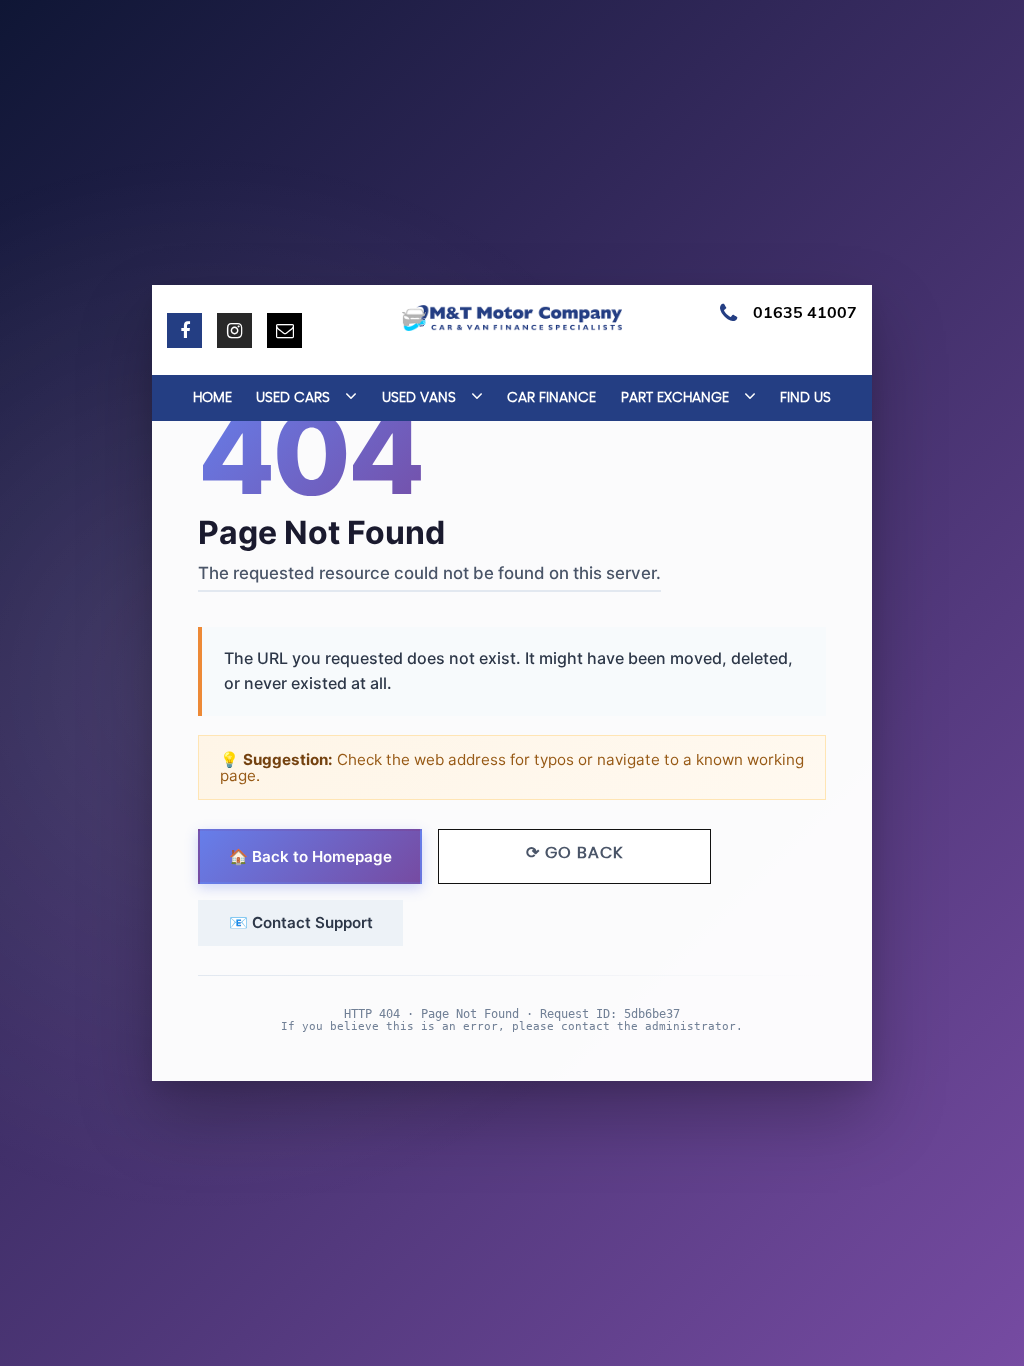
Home (212, 398)
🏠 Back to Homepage (310, 856)
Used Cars (293, 398)
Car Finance (551, 398)
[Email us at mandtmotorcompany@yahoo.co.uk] (284, 330)
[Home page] (512, 318)
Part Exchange (675, 398)
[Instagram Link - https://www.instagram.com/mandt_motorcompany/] (234, 330)
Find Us (805, 398)
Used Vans (419, 398)
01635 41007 (805, 312)
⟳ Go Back (574, 853)
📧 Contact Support (301, 922)
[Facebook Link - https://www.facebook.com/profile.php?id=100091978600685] (184, 330)
